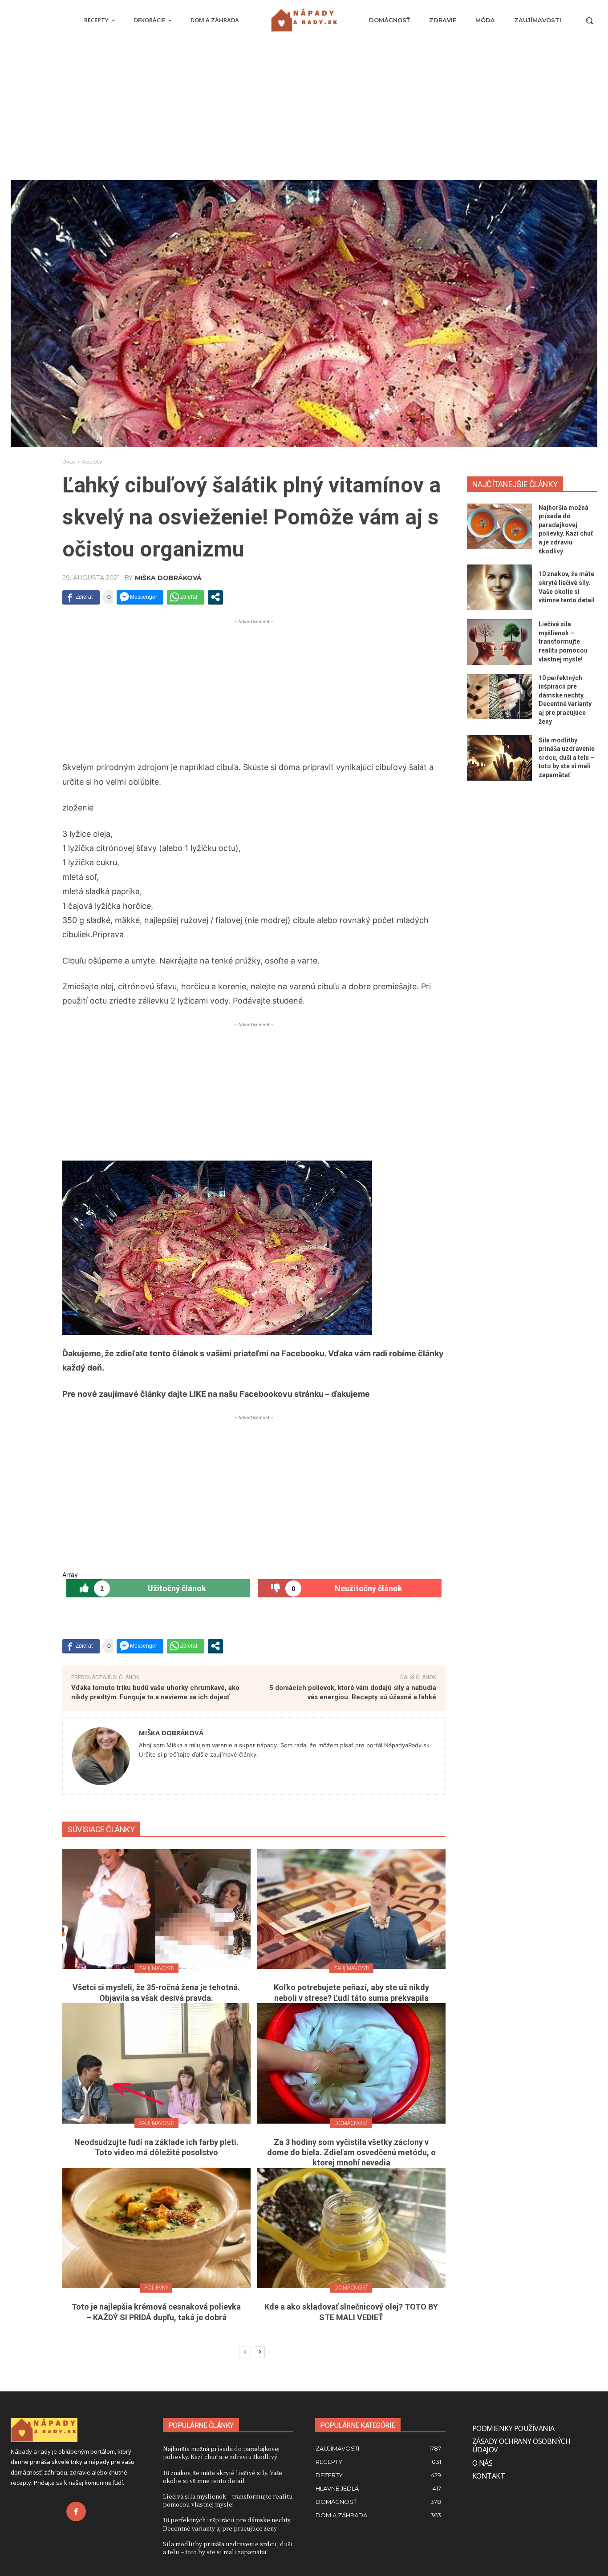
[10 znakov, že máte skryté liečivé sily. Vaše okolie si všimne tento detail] (500, 587)
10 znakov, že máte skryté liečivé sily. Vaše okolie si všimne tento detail (223, 2477)
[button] (589, 20)
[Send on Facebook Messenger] (140, 597)
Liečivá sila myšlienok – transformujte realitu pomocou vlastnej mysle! (563, 641)
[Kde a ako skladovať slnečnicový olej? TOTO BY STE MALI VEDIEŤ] (351, 2228)
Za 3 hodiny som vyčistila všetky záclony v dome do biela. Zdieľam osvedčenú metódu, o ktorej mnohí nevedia (351, 2153)
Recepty (92, 462)
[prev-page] (245, 2352)
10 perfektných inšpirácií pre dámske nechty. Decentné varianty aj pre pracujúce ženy (227, 2524)
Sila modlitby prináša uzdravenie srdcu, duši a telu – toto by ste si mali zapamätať (567, 758)
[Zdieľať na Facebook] (81, 597)
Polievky (156, 2288)
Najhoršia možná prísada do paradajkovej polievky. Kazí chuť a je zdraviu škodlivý (221, 2453)
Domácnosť (351, 2123)
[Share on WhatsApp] (186, 597)
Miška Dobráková (168, 578)
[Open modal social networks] (215, 597)
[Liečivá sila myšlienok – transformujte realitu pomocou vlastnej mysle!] (500, 642)
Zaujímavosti (156, 1968)
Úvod (69, 462)
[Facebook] (76, 2511)
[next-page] (259, 2352)
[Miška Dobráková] (101, 1756)
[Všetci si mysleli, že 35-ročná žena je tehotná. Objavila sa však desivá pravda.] (156, 1909)
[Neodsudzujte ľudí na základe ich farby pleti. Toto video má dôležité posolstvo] (156, 2063)
